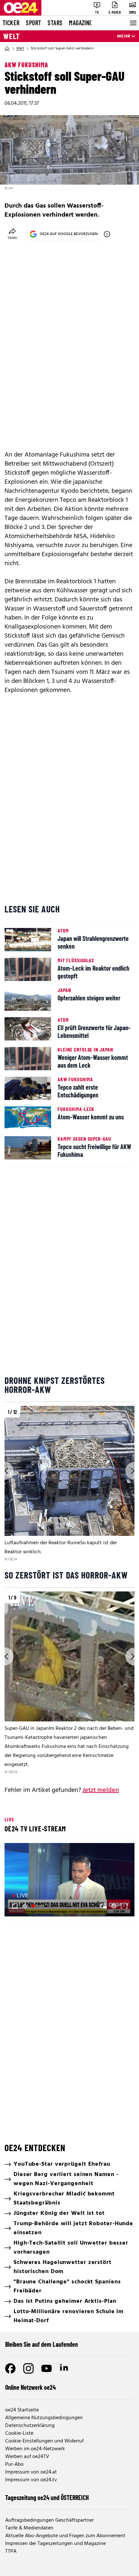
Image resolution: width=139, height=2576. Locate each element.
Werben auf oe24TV (27, 2457)
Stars (55, 23)
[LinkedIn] (65, 2368)
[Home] (7, 49)
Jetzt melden (101, 1790)
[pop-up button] (114, 1906)
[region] (69, 1484)
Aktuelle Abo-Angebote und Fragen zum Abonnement (65, 2536)
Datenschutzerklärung (30, 2426)
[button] (70, 1881)
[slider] (38, 1906)
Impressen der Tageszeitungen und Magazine (55, 2544)
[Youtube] (47, 2368)
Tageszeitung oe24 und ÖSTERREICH (47, 2497)
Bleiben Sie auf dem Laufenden (42, 2344)
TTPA (11, 2551)
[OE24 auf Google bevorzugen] (107, 234)
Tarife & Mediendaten (29, 2528)
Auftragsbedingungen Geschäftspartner (49, 2520)
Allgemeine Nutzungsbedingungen (44, 2418)
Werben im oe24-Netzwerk (35, 2449)
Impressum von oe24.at (31, 2472)
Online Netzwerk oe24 (31, 2387)
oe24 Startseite (22, 2410)
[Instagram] (28, 2368)
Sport (33, 23)
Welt (11, 36)
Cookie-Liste (19, 2433)
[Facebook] (10, 2368)
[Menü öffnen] (133, 23)
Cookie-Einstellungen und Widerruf (44, 2441)
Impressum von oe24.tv (31, 2480)
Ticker (11, 23)
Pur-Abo (14, 2464)
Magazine (80, 23)
